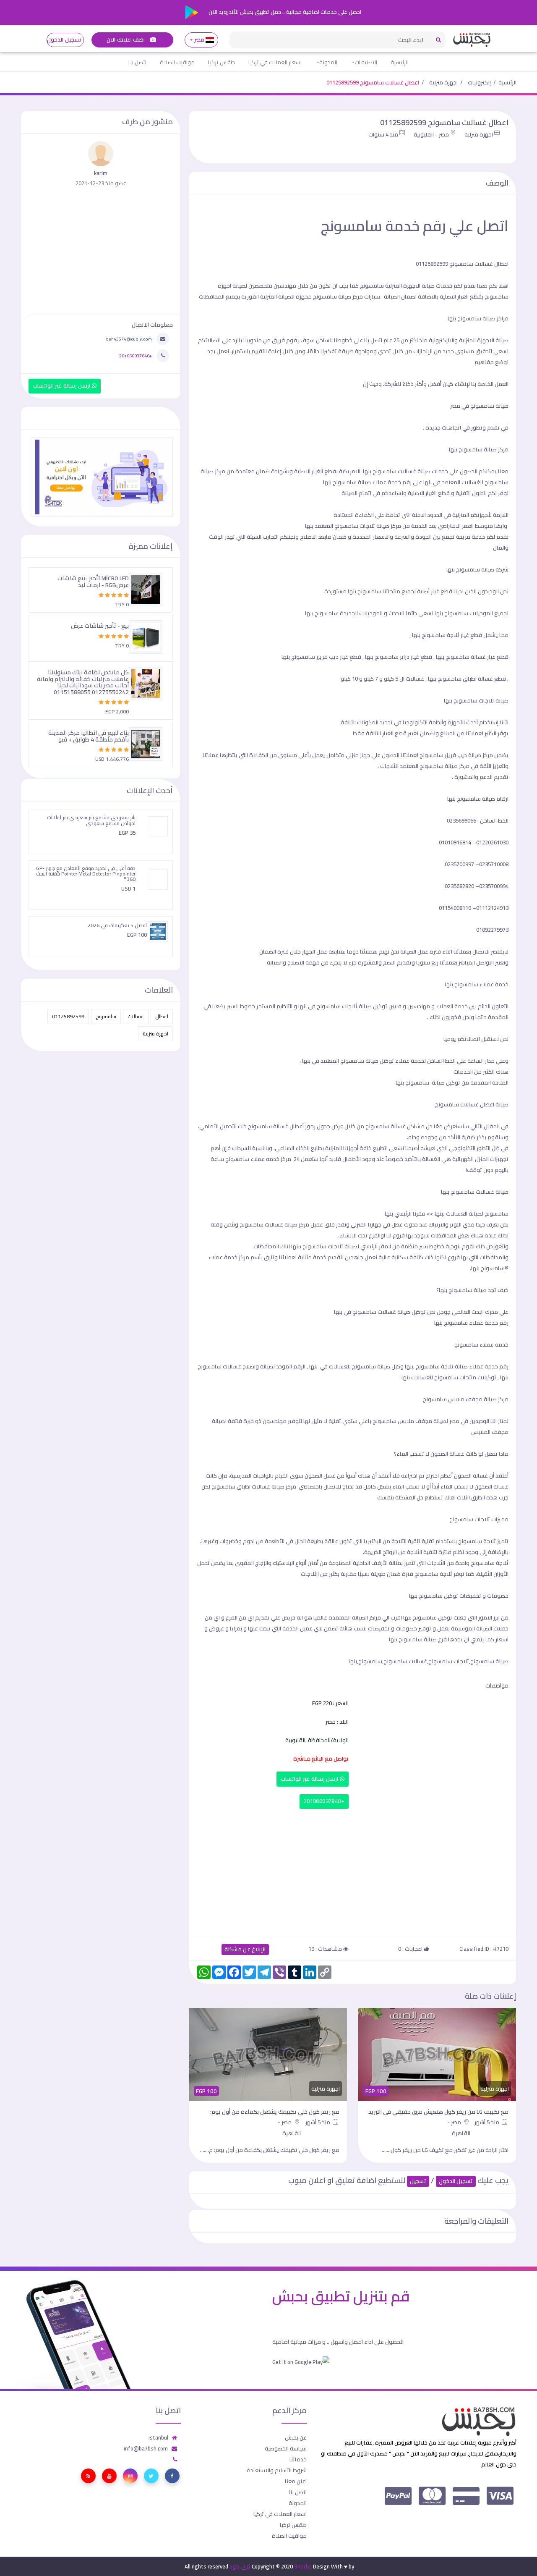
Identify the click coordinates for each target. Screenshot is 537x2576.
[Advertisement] (352, 1871)
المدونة (328, 62)
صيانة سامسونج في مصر (479, 406)
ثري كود (240, 2566)
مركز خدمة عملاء (229, 1257)
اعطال (162, 1016)
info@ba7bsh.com (146, 2448)
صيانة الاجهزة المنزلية (484, 340)
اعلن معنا (296, 2481)
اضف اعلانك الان (126, 40)
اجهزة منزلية (443, 82)
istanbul (158, 2437)
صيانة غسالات (394, 1312)
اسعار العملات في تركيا (275, 62)
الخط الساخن (441, 1061)
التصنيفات (366, 62)
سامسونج (106, 1016)
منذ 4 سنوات (383, 134)
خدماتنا (298, 2459)
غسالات (136, 1016)
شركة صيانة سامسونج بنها (477, 569)
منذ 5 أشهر (487, 2122)
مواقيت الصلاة (177, 62)
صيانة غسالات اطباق (261, 1486)
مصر (199, 40)
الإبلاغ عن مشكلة (245, 1949)
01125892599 (68, 1016)
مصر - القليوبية (431, 134)
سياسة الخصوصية (286, 2448)
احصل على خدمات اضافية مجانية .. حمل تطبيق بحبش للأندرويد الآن (284, 12)
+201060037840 (324, 1801)
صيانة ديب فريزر (463, 755)
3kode (302, 2566)
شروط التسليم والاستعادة (277, 2470)
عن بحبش (296, 2437)
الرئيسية (400, 62)
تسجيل (418, 2181)
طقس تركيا (222, 62)
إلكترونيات (479, 82)
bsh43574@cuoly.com (129, 339)
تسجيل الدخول (64, 40)
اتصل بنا (137, 62)
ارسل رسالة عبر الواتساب (310, 1779)
